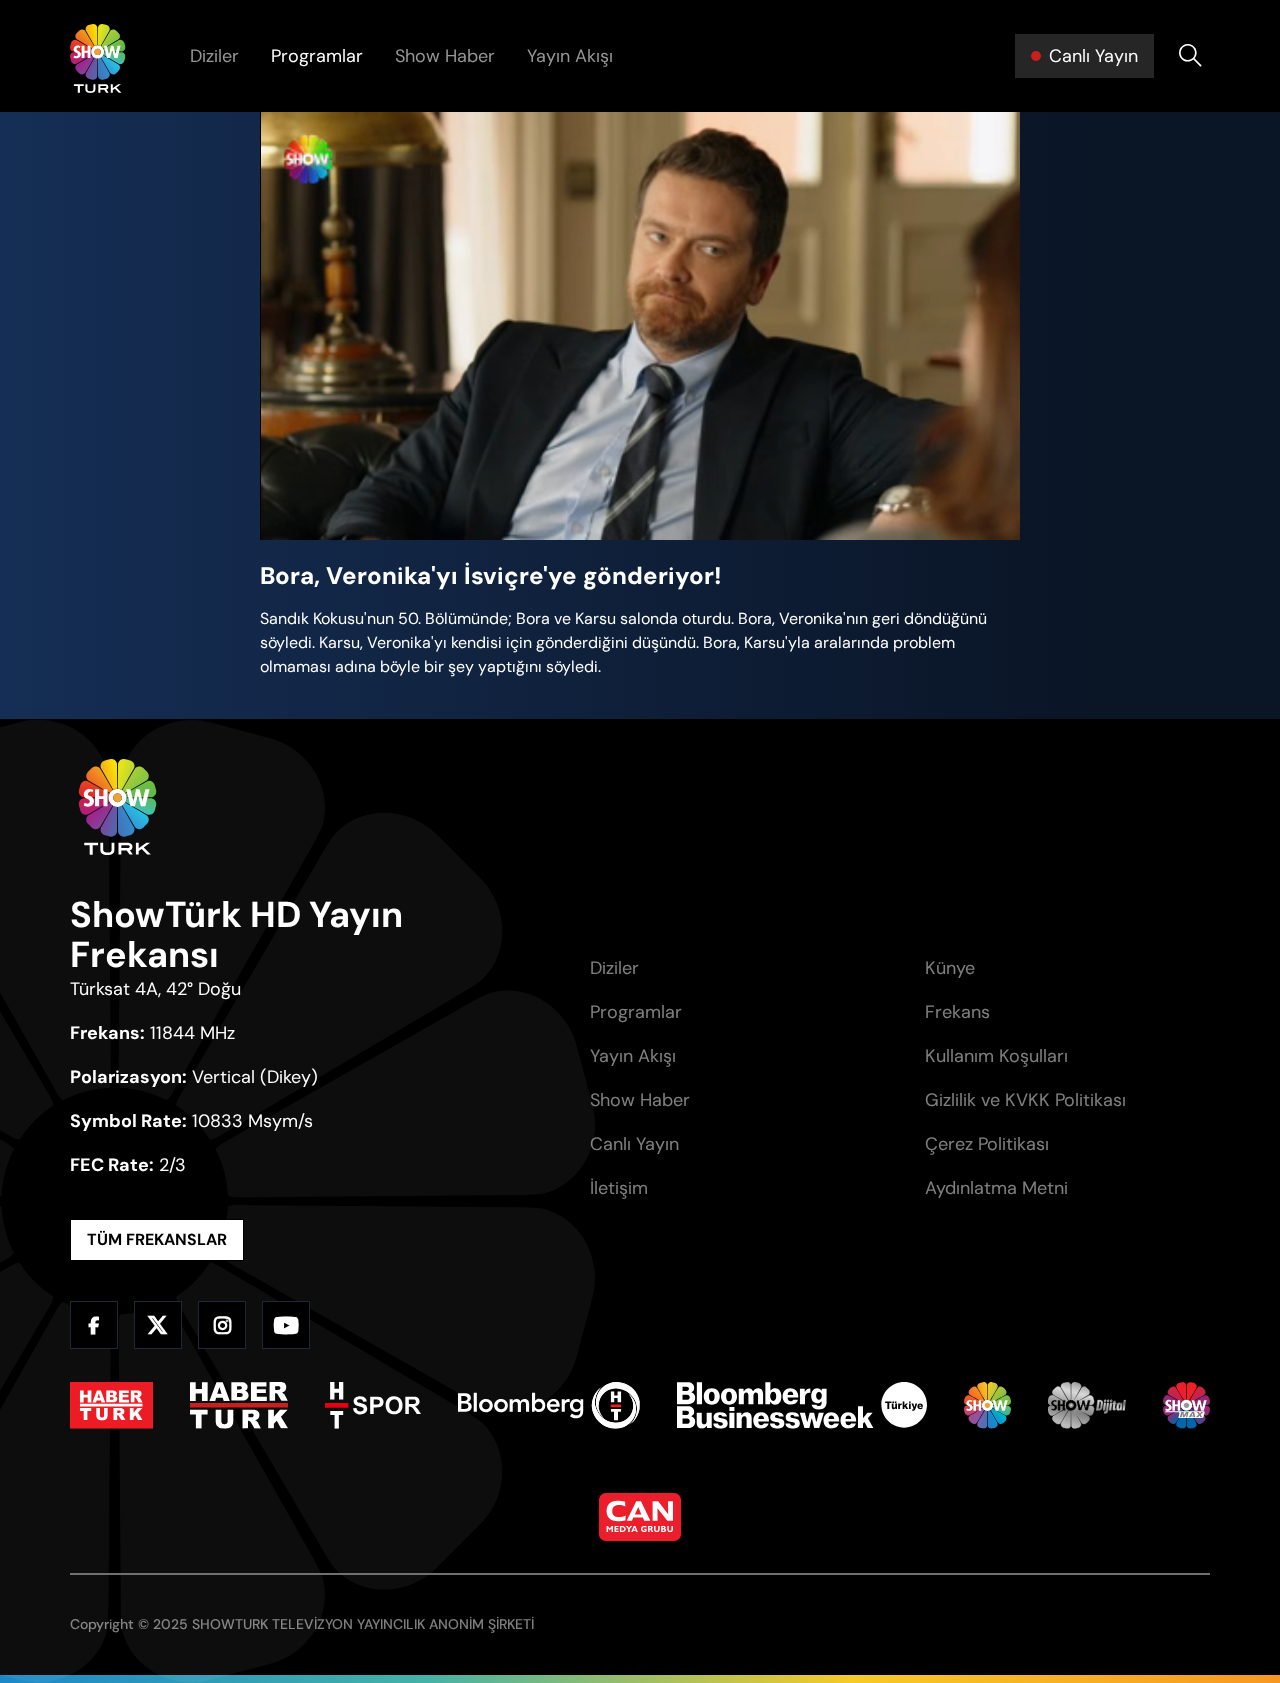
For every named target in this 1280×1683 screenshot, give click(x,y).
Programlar (317, 56)
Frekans (957, 1012)
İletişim (619, 1188)
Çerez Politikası (987, 1144)
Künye (950, 968)
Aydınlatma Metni (996, 1188)
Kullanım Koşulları (996, 1056)
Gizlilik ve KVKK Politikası (1025, 1100)
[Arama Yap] (1190, 56)
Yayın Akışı (570, 56)
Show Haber (445, 56)
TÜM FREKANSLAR (157, 1239)
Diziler (214, 56)
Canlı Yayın (634, 1144)
